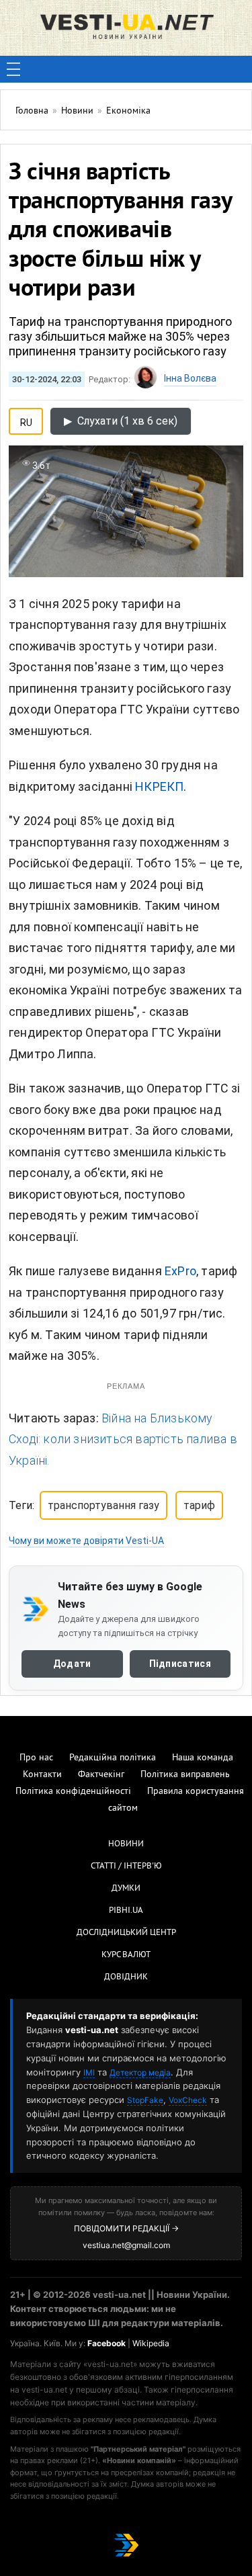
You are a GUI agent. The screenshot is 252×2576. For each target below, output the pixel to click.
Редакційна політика (113, 1758)
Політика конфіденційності (73, 1792)
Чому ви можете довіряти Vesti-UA (86, 1541)
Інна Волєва (190, 378)
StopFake (145, 2100)
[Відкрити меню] (13, 69)
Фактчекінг (101, 1775)
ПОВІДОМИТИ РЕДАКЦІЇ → (126, 2228)
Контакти (42, 1775)
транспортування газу (103, 1505)
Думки (126, 1889)
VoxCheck (188, 2100)
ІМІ (89, 2072)
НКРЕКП (159, 786)
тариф (199, 1505)
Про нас (36, 1758)
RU (26, 420)
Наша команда (203, 1758)
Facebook (107, 2343)
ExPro (180, 1271)
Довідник (126, 1977)
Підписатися (180, 1664)
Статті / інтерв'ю (126, 1866)
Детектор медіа (140, 2072)
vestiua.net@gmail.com (126, 2245)
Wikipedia (151, 2343)
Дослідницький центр (126, 1933)
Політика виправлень (185, 1775)
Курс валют (126, 1955)
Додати (72, 1664)
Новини (126, 1844)
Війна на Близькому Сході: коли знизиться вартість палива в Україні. (123, 1439)
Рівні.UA (126, 1911)
